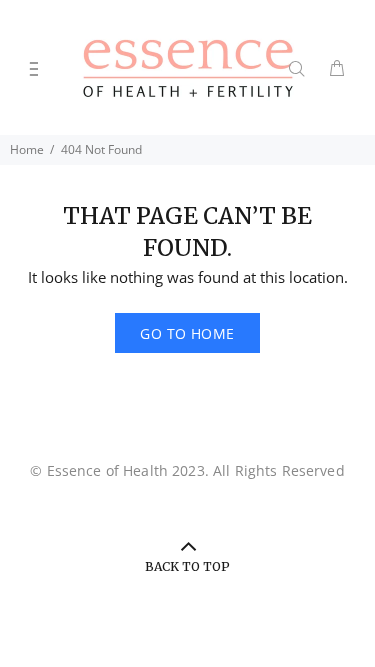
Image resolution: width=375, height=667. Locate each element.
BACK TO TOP (187, 566)
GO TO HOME (187, 333)
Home (27, 149)
